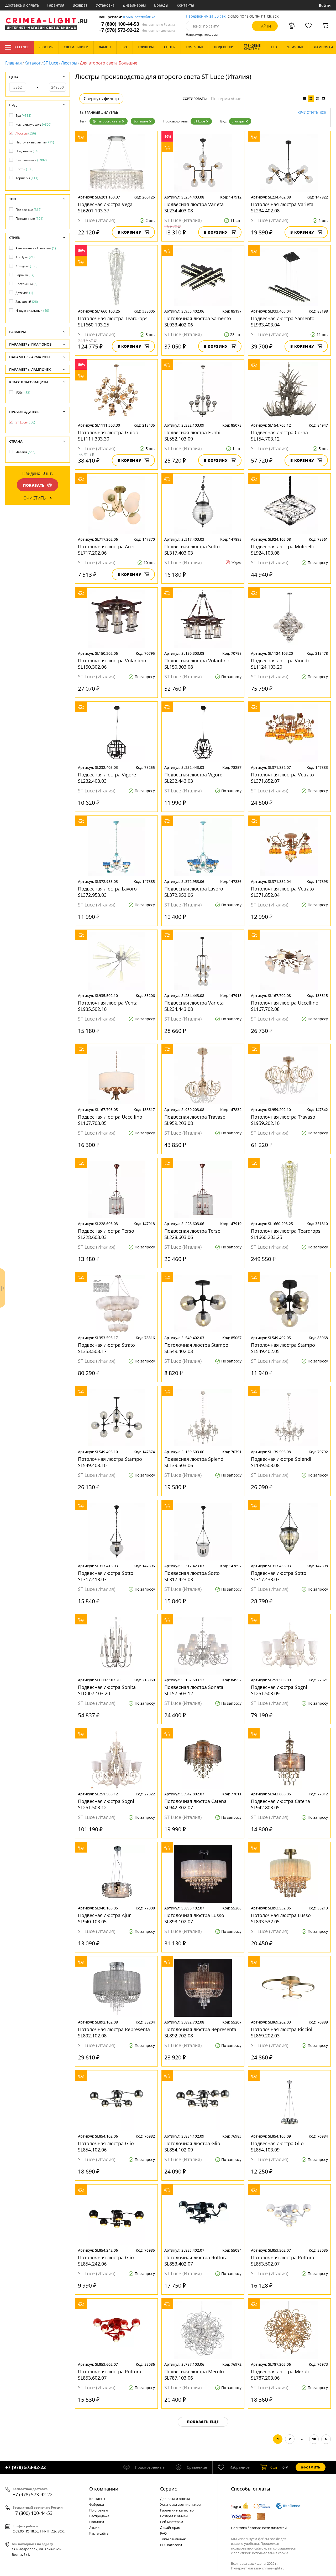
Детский (24, 293)
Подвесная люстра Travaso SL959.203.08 (195, 1120)
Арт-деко (27, 266)
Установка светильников (180, 2504)
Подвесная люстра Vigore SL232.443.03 (193, 778)
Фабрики (97, 2504)
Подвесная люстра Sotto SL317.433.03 (279, 1576)
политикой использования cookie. (261, 2553)
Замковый (27, 302)
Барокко (25, 275)
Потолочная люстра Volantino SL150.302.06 (112, 664)
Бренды (161, 5)
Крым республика (139, 17)
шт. (274, 2467)
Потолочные (29, 219)
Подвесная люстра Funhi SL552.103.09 (192, 436)
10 (314, 2439)
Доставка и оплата (22, 5)
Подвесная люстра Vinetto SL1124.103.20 (281, 664)
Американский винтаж (36, 248)
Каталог (22, 47)
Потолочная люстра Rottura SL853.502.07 (283, 2261)
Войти (325, 5)
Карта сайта (99, 2533)
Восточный (27, 284)
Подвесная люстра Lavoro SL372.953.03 (107, 892)
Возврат (80, 5)
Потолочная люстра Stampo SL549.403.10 (110, 1462)
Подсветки (28, 151)
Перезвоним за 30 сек (206, 16)
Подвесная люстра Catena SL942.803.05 (280, 1804)
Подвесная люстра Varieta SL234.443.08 (194, 1006)
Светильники (31, 160)
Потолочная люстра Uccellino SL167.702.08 (285, 1006)
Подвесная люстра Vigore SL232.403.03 (107, 778)
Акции (94, 2527)
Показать (34, 485)
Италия (25, 452)
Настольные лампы (35, 142)
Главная (14, 63)
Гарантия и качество (177, 2510)
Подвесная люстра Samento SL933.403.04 (283, 321)
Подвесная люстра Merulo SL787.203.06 (281, 2375)
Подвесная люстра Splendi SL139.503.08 (281, 1462)
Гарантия (56, 5)
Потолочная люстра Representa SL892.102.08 (114, 2032)
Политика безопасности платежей (259, 2528)
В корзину (130, 232)
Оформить (311, 2467)
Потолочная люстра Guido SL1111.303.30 (108, 436)
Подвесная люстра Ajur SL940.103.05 (104, 1918)
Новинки (97, 2522)
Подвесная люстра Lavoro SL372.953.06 (194, 892)
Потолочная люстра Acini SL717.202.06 (107, 550)
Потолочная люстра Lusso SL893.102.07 (194, 1918)
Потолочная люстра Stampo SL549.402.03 (196, 1348)
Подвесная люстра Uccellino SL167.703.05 (110, 1120)
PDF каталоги (171, 2545)
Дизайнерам (134, 5)
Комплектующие (33, 124)
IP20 (23, 393)
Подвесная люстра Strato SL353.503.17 (106, 1348)
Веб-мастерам (172, 2522)
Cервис (169, 2489)
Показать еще (203, 2422)
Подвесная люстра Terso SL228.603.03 (106, 1234)
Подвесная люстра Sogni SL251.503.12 (106, 1804)
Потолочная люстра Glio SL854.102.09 (192, 2146)
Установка (105, 5)
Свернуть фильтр (101, 99)
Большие (141, 121)
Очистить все (312, 113)
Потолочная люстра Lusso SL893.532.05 (281, 1918)
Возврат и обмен (174, 2516)
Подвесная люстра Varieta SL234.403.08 (194, 207)
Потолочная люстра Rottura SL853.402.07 (196, 2261)
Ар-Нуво (25, 257)
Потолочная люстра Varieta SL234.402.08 (282, 207)
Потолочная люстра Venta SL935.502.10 (108, 1006)
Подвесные (28, 210)
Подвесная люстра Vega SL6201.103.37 (105, 207)
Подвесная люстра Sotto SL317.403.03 (192, 550)
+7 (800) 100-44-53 (137, 24)
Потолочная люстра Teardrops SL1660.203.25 (286, 1234)
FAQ (163, 2533)
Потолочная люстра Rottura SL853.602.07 (110, 2375)
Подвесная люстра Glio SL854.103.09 (277, 2146)
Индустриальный (32, 311)
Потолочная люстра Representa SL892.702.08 (200, 2032)
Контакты (185, 5)
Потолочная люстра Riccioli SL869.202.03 (282, 2032)
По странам (99, 2510)
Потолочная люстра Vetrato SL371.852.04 (282, 892)
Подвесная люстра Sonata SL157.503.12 (194, 1690)
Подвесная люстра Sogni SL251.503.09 (279, 1690)
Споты (25, 169)
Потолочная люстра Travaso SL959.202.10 (283, 1120)
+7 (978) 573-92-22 (137, 30)
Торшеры (27, 178)
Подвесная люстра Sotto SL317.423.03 (192, 1576)
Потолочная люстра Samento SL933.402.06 (198, 321)
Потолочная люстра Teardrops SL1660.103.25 (113, 321)
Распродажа (99, 2516)
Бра (23, 116)
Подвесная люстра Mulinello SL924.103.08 (283, 550)
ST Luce (51, 63)
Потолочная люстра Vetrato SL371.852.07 (282, 778)
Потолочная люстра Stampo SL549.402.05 (283, 1348)
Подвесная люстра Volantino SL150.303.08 (197, 664)
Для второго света (107, 121)
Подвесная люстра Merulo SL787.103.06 (194, 2375)
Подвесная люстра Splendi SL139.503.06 (195, 1462)
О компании (104, 2489)
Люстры (69, 63)
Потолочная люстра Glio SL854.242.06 (106, 2261)
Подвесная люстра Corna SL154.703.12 (279, 436)
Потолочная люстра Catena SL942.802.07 (195, 1804)
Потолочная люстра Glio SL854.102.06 (106, 2146)
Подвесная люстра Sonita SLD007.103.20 (107, 1690)
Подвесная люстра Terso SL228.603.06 (192, 1234)
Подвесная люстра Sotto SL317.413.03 (106, 1576)
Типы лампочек (173, 2539)
